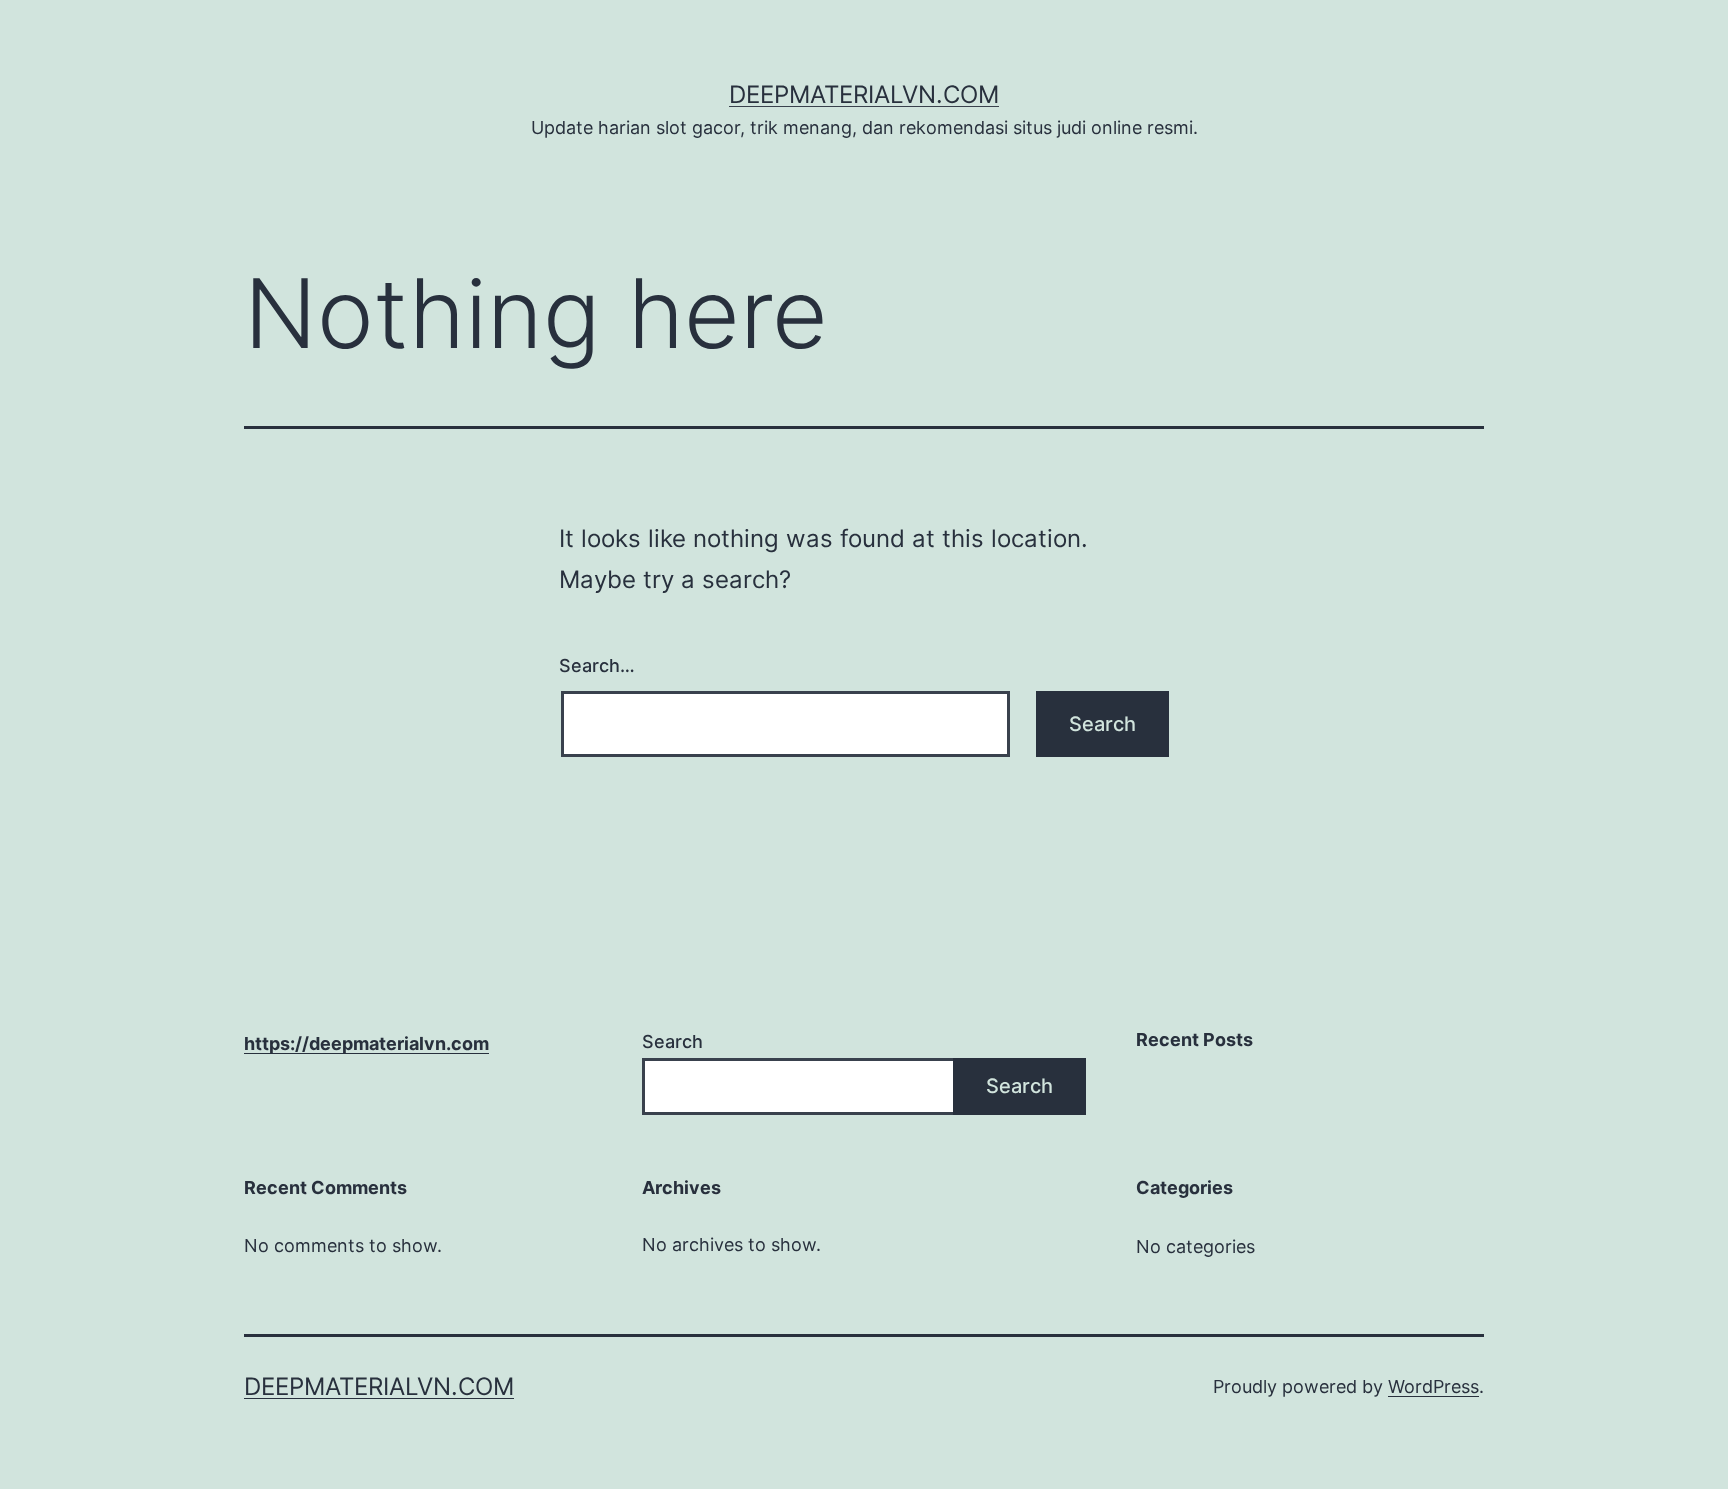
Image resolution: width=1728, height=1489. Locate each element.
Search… (597, 665)
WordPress (1433, 1386)
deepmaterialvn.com (864, 94)
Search (672, 1041)
